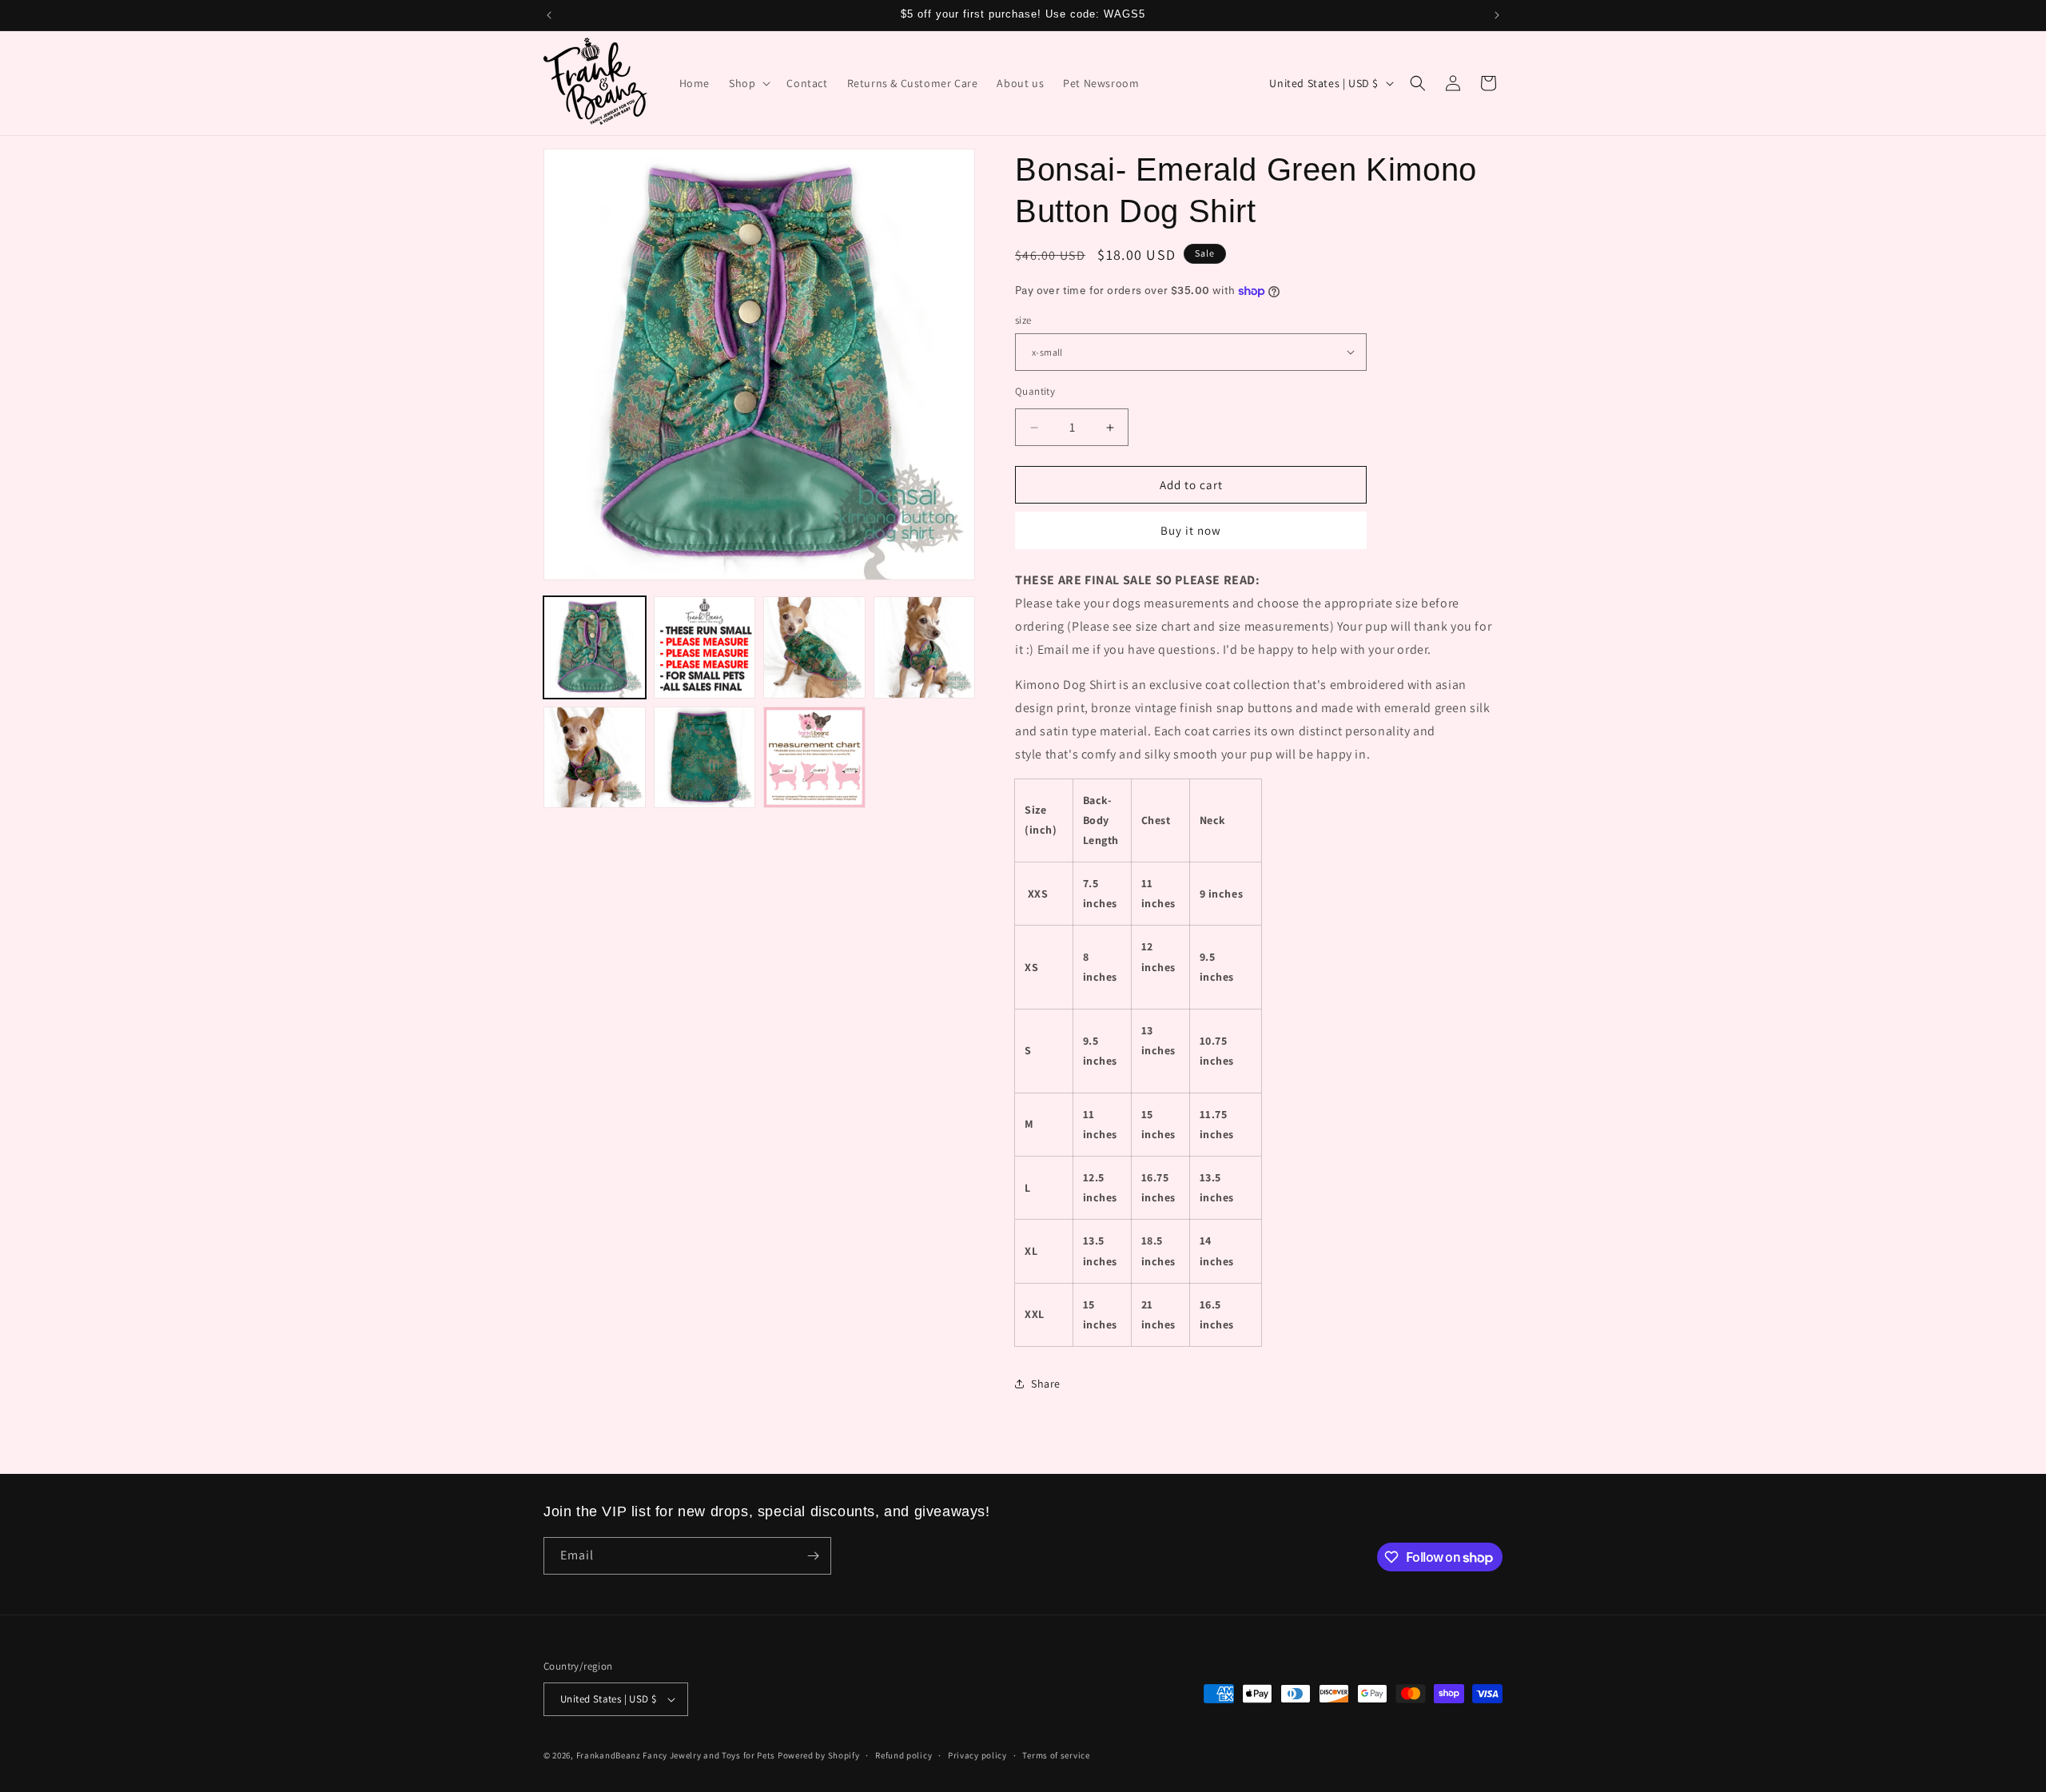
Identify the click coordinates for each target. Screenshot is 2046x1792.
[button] (748, 83)
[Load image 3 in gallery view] (814, 647)
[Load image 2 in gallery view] (705, 647)
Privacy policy (977, 1755)
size (1023, 320)
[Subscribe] (813, 1556)
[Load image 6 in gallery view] (705, 758)
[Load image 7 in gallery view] (814, 758)
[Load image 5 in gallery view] (595, 758)
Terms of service (1056, 1755)
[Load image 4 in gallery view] (925, 647)
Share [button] (1046, 1384)
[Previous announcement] (549, 15)
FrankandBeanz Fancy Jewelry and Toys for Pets (676, 1755)
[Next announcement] (1497, 15)
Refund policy (904, 1755)
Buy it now (1191, 530)
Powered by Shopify (819, 1755)
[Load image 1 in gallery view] (595, 647)
